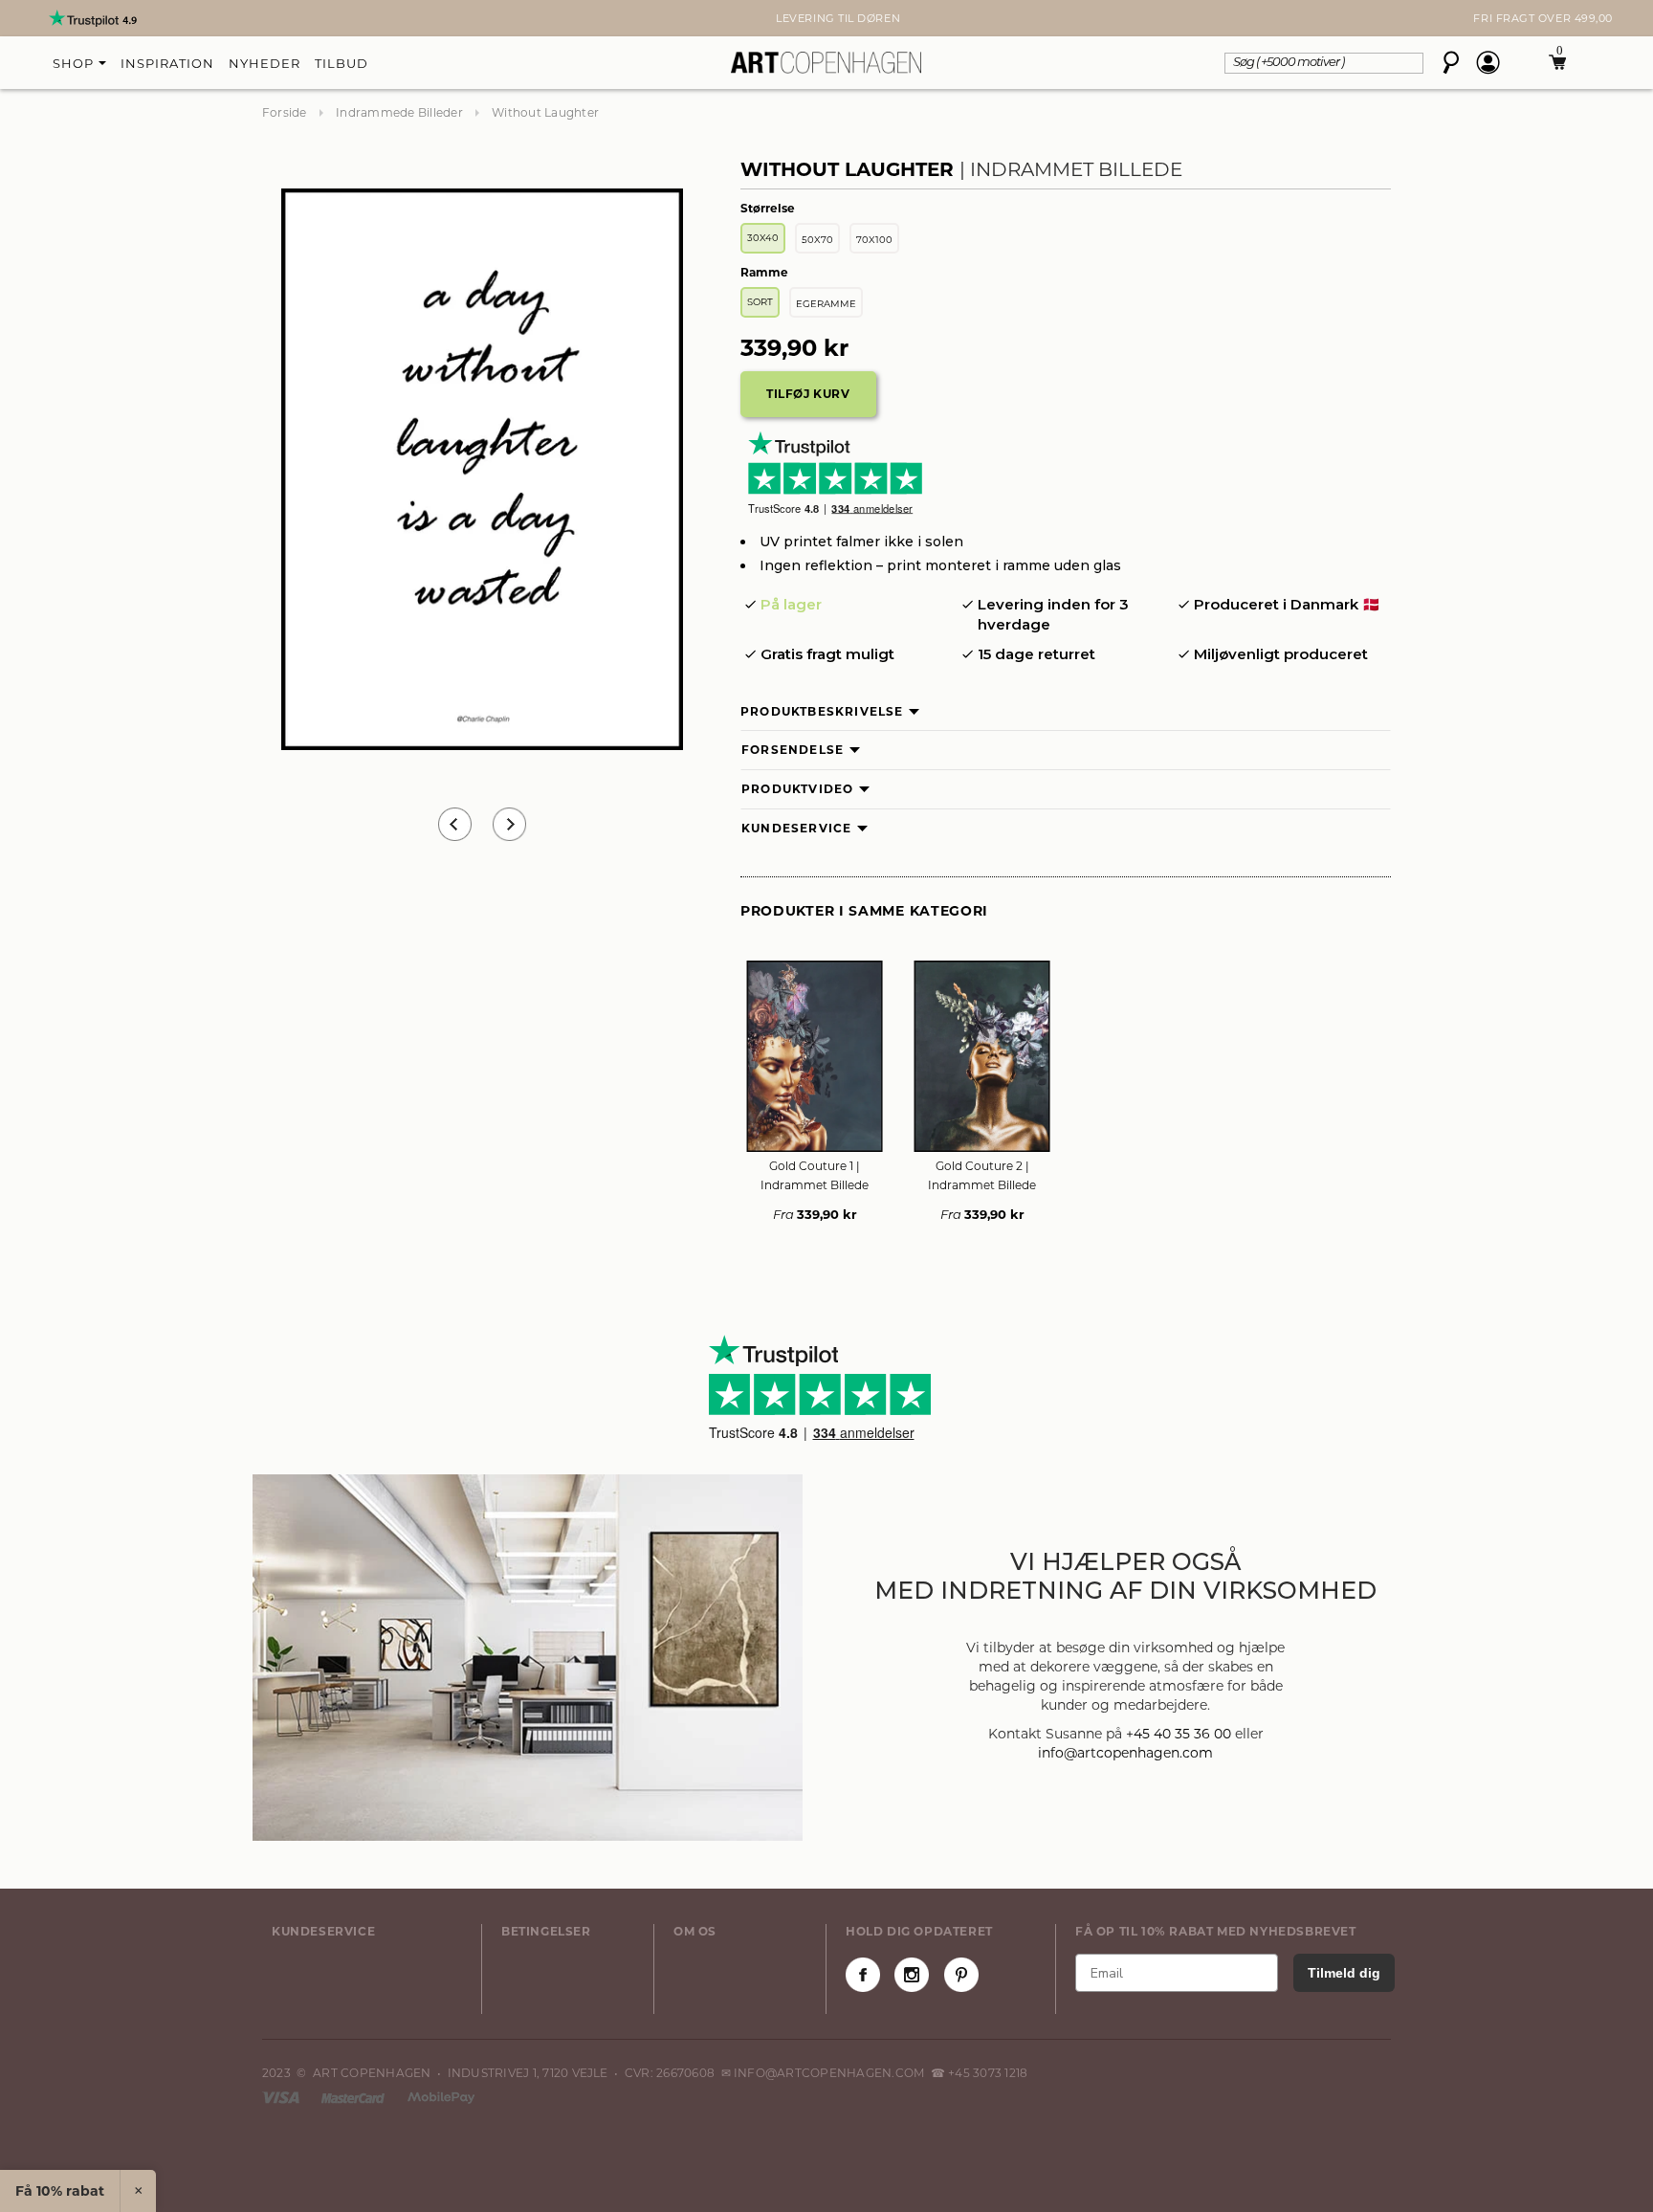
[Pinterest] (961, 1975)
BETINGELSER (546, 1931)
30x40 (763, 238)
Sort (760, 302)
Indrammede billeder (399, 112)
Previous (455, 824)
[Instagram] (912, 1975)
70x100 (874, 240)
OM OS (695, 1931)
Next (272, 18)
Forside (285, 112)
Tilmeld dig (1344, 1973)
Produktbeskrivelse (822, 711)
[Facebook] (863, 1975)
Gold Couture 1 (815, 1175)
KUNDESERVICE (323, 1931)
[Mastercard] (354, 2097)
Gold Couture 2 (982, 1175)
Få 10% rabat (60, 2191)
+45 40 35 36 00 (1179, 1734)
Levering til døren (826, 18)
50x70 (817, 240)
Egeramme (826, 304)
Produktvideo (797, 789)
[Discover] (441, 2097)
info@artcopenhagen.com (1125, 1753)
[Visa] (282, 2097)
